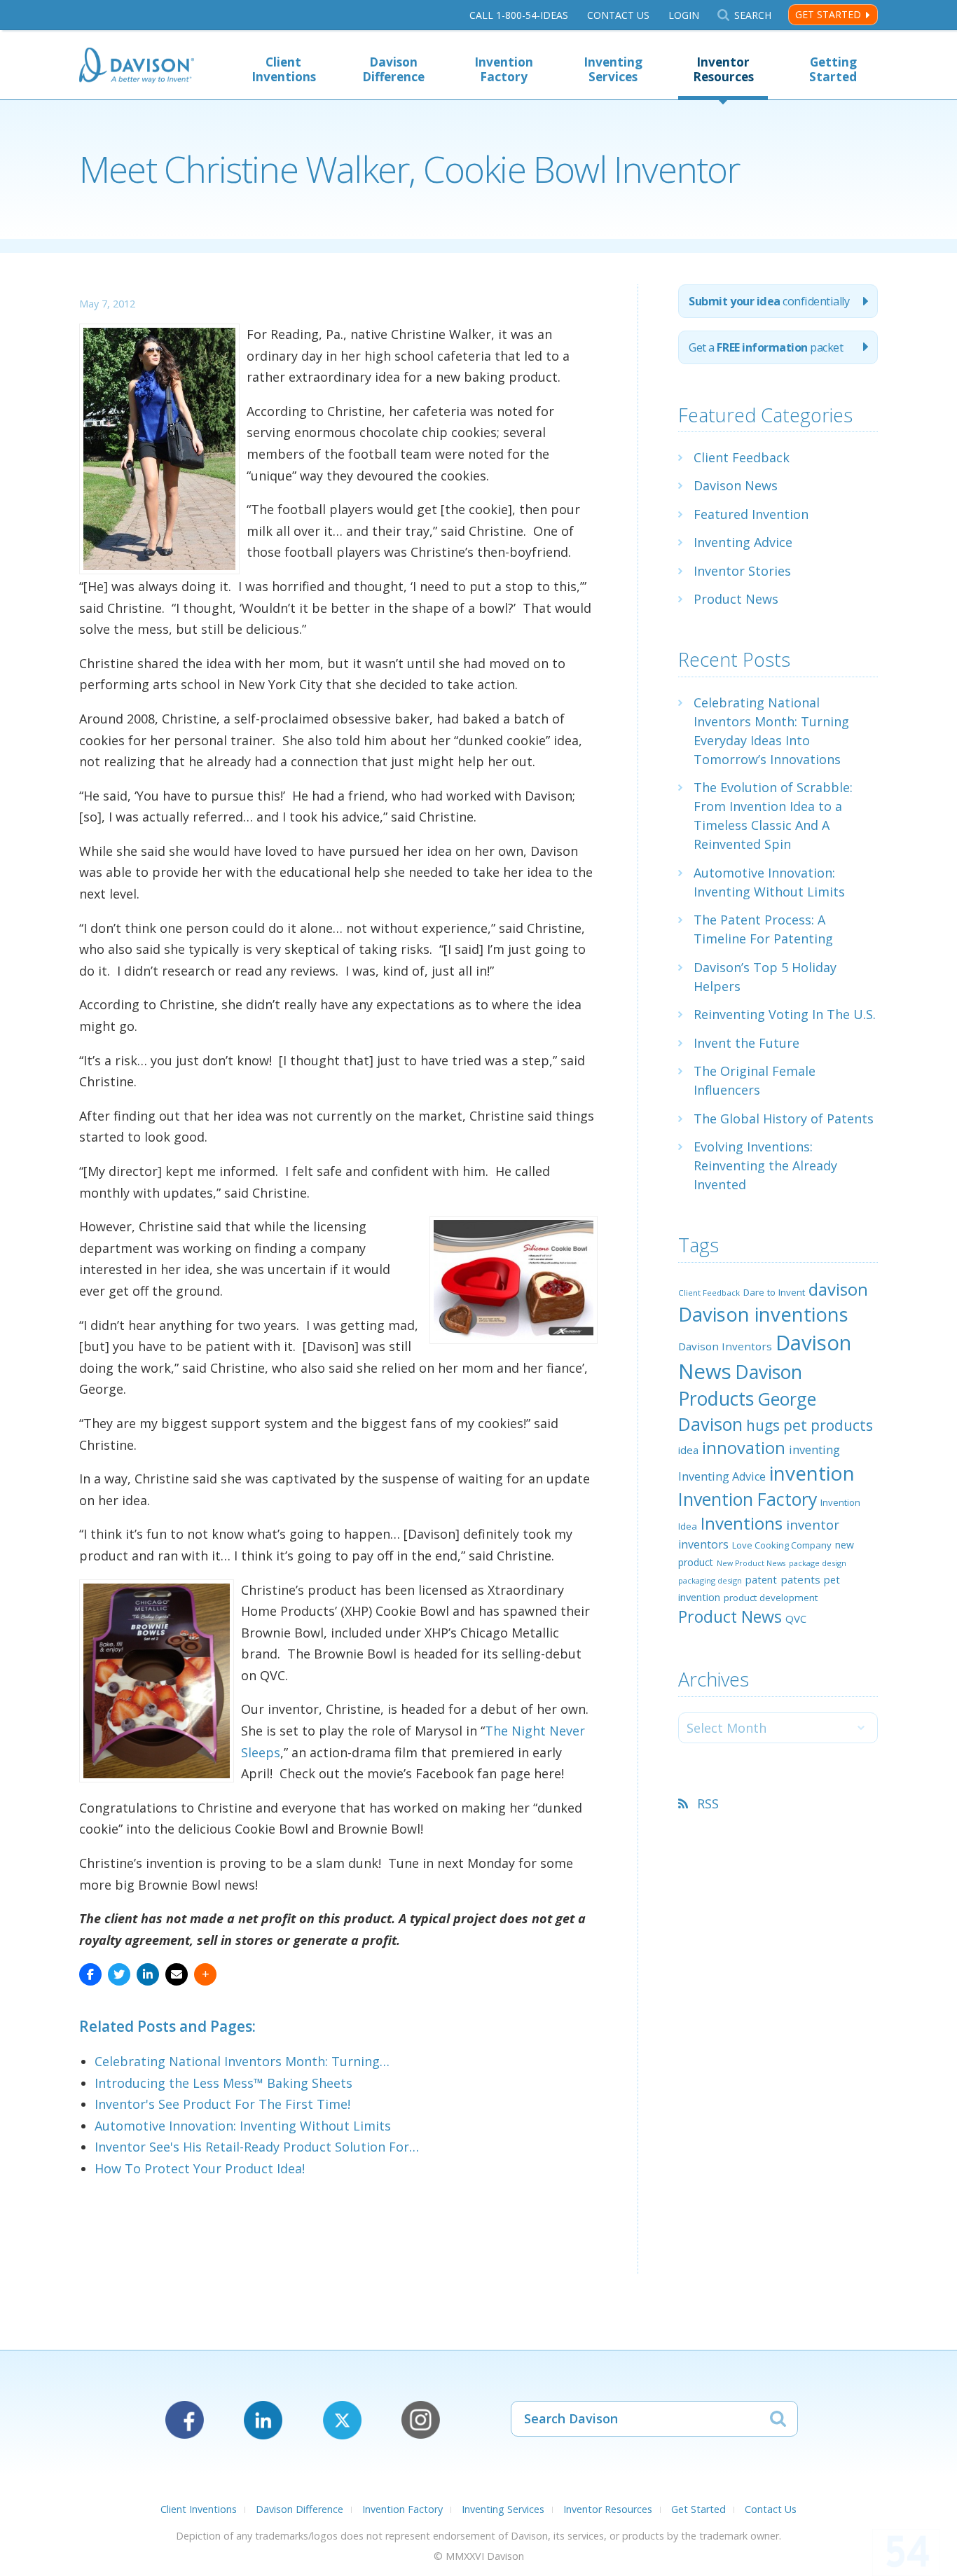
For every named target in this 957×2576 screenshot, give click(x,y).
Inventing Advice (743, 542)
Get (766, 347)
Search (752, 15)
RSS (708, 1803)
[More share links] (205, 1974)
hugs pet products (810, 1425)
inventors (703, 1544)
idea (688, 1450)
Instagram (421, 2420)
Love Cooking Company (782, 1545)
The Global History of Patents (784, 1119)
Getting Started (833, 69)
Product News (736, 599)
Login (684, 15)
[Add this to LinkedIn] (148, 1974)
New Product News (751, 1563)
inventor (813, 1524)
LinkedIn (263, 2420)
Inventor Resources (723, 69)
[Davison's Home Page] (137, 67)
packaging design (710, 1580)
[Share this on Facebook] (90, 1974)
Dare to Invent (774, 1292)
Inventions (742, 1523)
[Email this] (177, 1974)
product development (771, 1598)
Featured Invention (751, 514)
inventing (814, 1449)
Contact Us (618, 15)
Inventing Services (613, 69)
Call (519, 15)
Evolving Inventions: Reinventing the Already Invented (765, 1165)
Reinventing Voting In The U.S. (785, 1014)
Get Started (828, 14)
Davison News (736, 485)
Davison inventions (763, 1314)
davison (838, 1289)
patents (800, 1579)
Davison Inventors (725, 1346)
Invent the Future (746, 1043)
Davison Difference (393, 69)
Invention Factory (504, 69)
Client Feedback (742, 457)
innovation (744, 1448)
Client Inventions (284, 69)
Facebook (185, 2420)
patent (761, 1579)
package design (818, 1563)
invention (812, 1473)
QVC (796, 1619)
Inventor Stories (742, 571)
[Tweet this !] (119, 1974)
